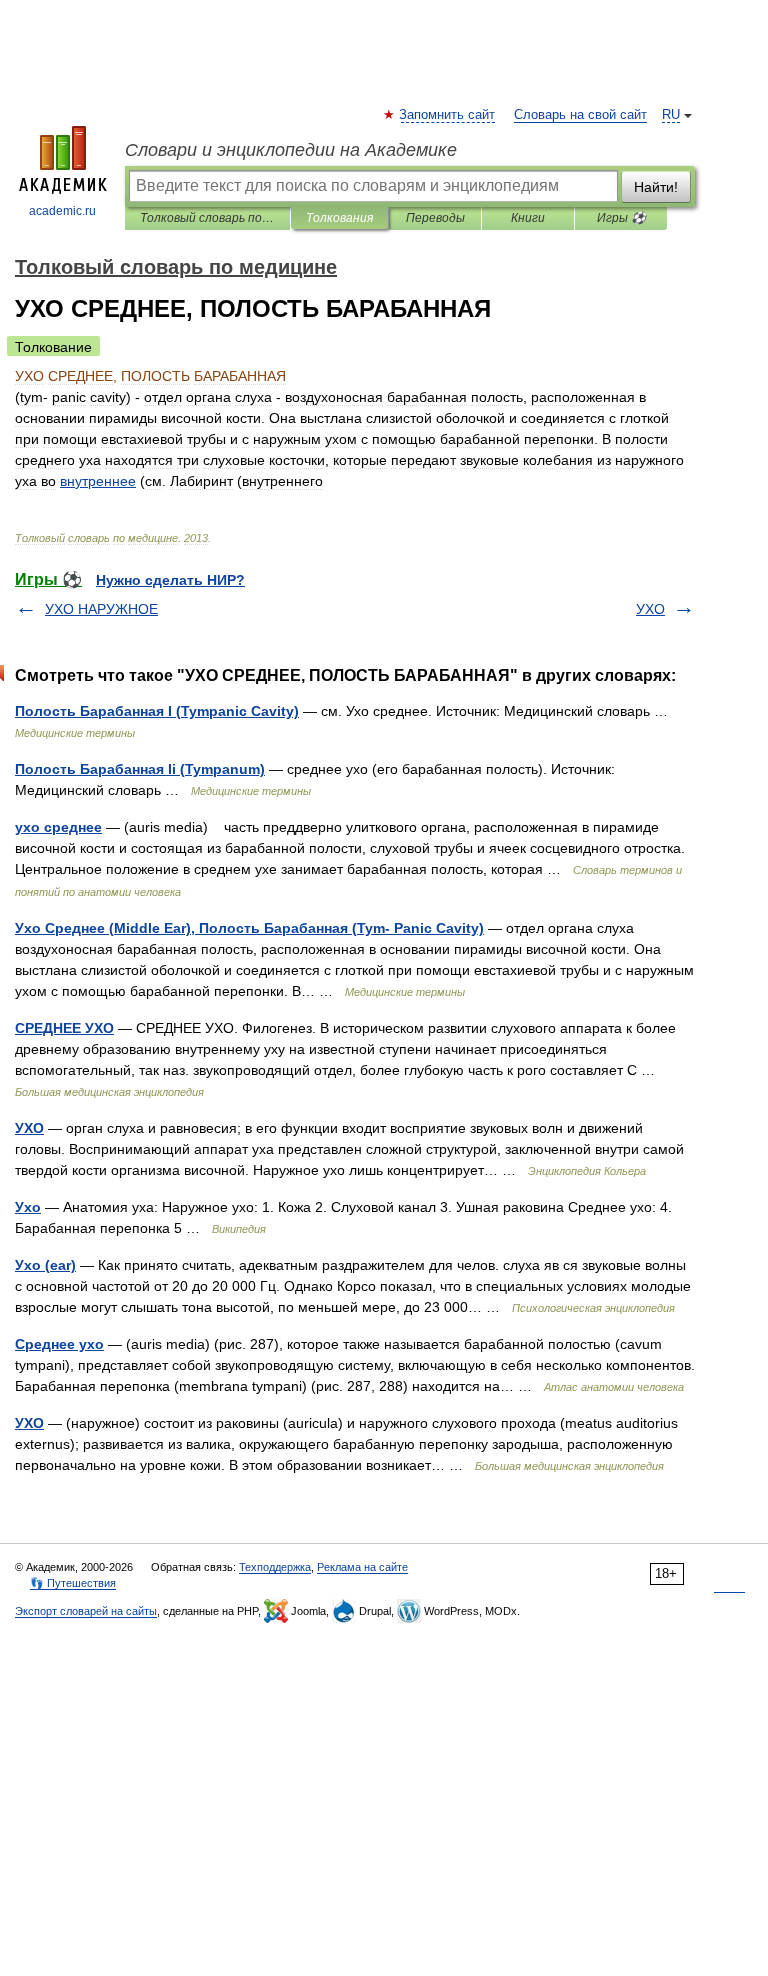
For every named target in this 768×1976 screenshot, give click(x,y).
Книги (528, 218)
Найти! (656, 187)
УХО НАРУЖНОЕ (101, 609)
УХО (650, 609)
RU (671, 115)
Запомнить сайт (448, 115)
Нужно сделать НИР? (170, 580)
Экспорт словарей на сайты (86, 1611)
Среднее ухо (59, 1344)
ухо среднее (58, 827)
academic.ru (62, 211)
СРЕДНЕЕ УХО (64, 1028)
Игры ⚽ (621, 218)
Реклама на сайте (362, 1567)
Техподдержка (275, 1567)
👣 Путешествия (73, 1583)
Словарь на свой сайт (580, 115)
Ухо (28, 1207)
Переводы (435, 218)
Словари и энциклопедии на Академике (291, 150)
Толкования (339, 218)
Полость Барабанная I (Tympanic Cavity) (157, 711)
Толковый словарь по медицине (207, 218)
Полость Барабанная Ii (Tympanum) (140, 769)
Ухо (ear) (45, 1265)
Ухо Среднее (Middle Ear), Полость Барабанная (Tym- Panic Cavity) (249, 928)
